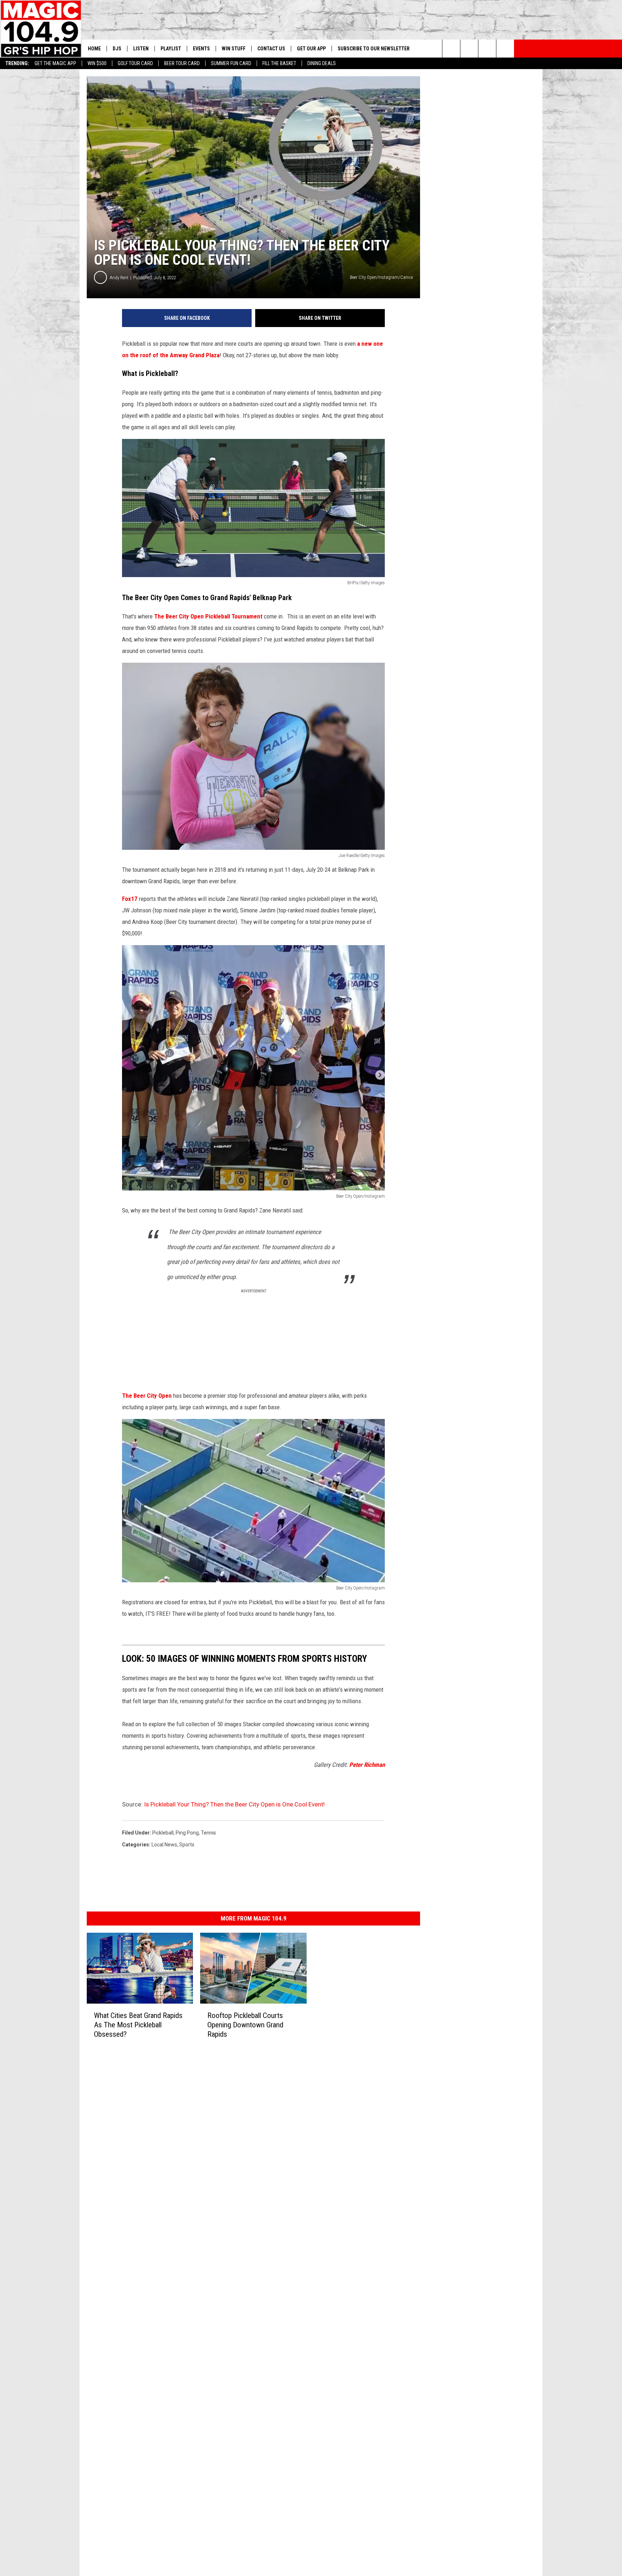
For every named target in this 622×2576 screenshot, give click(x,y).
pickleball (163, 1833)
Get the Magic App (55, 63)
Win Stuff (234, 49)
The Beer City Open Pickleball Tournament (209, 616)
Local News (164, 1845)
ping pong (187, 1833)
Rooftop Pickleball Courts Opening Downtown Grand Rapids (245, 2024)
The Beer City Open (147, 1396)
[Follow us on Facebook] (487, 49)
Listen (141, 49)
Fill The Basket (279, 63)
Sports (187, 1845)
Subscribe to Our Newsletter (374, 49)
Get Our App (311, 49)
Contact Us (271, 49)
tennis (208, 1833)
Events (201, 49)
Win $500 (97, 63)
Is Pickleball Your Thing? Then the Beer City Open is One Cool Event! (234, 1804)
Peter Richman (367, 1765)
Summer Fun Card (231, 63)
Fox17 (130, 899)
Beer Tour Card (182, 63)
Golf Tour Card (135, 63)
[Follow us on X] (505, 49)
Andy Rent (119, 278)
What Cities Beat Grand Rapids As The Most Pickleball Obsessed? (138, 2024)
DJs (117, 49)
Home (94, 49)
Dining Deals (322, 63)
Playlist (171, 49)
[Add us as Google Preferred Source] (469, 49)
